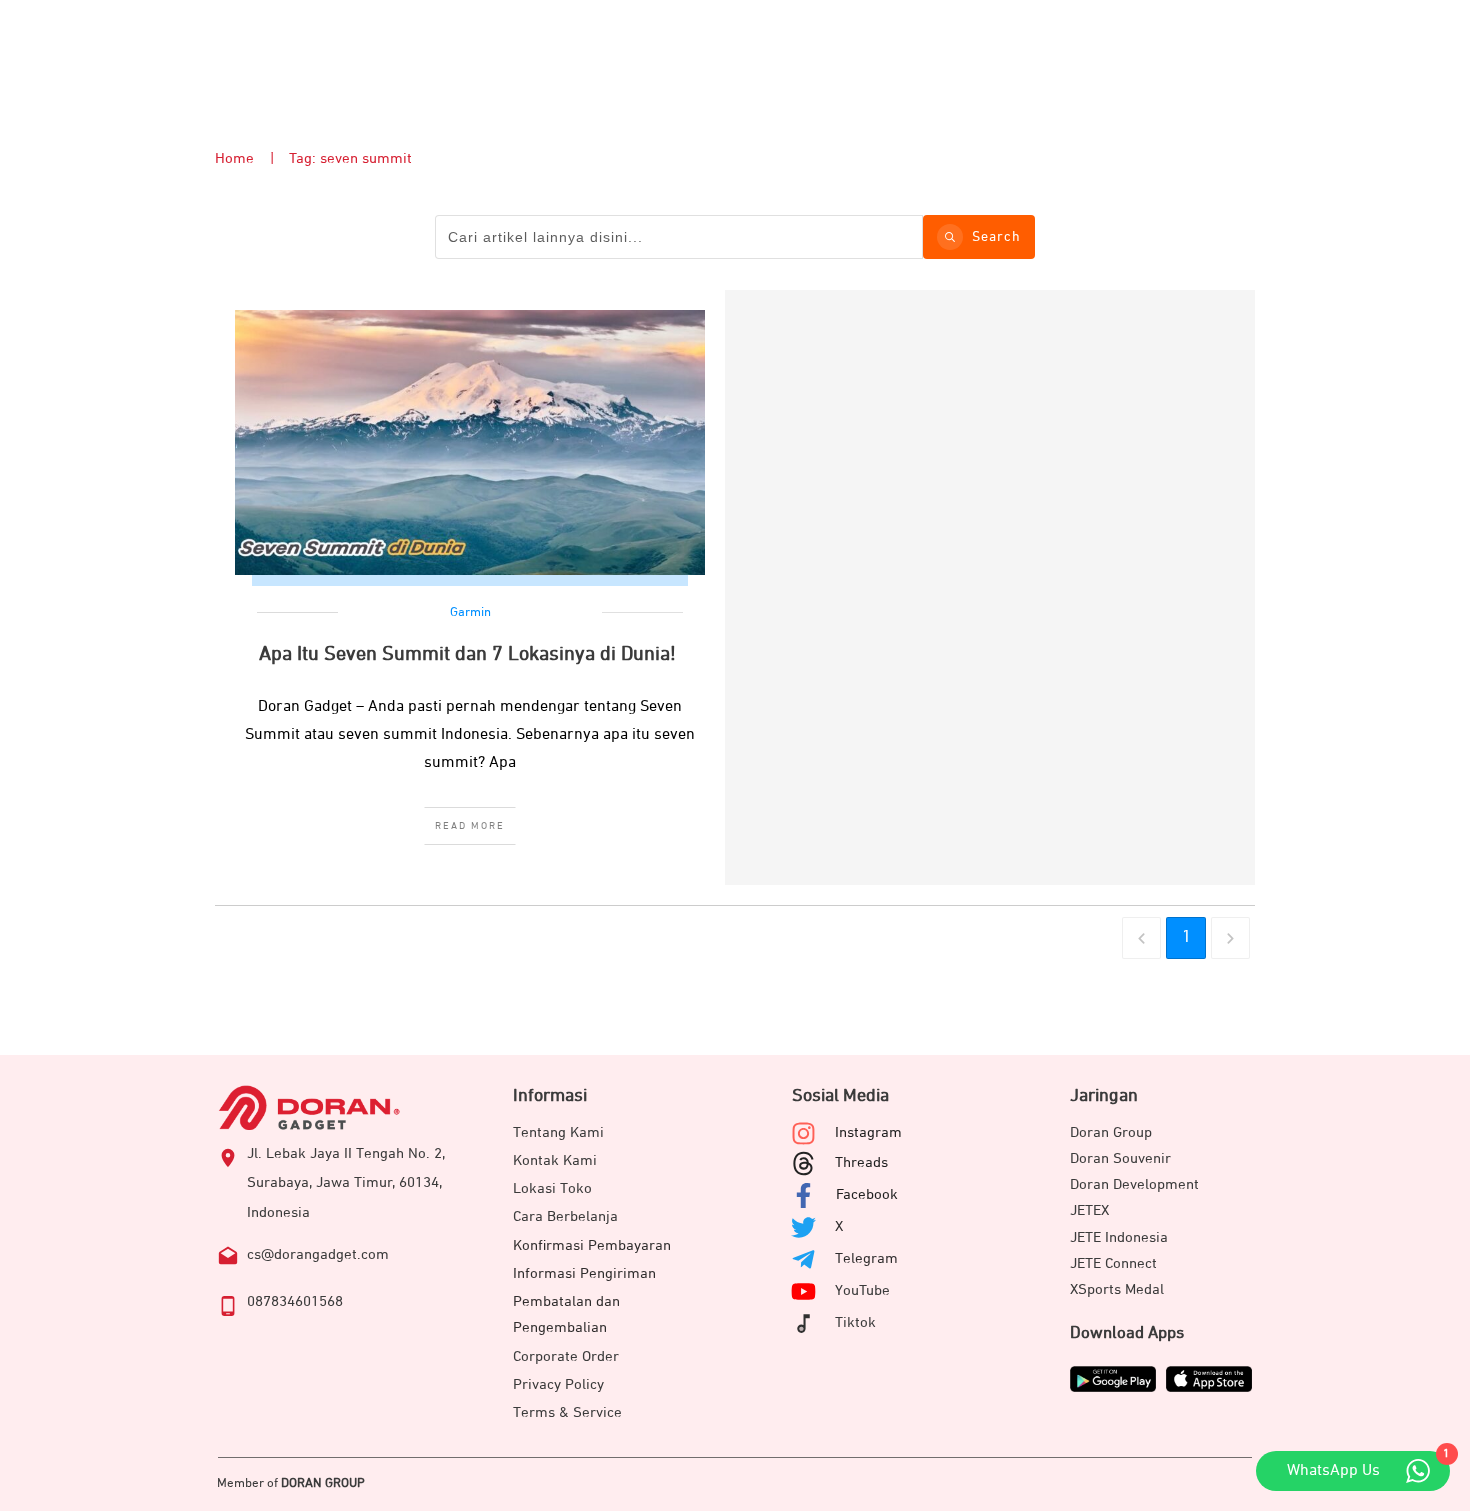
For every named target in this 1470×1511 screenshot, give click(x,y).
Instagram (868, 1132)
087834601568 (295, 1301)
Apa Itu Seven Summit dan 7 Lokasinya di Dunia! (470, 654)
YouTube (862, 1290)
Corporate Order (566, 1356)
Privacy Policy (558, 1384)
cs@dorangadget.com (318, 1254)
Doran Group (1111, 1132)
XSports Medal (1117, 1289)
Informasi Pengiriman (584, 1273)
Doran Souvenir (1120, 1158)
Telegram (866, 1258)
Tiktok (855, 1322)
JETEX (1089, 1210)
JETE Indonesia (1119, 1237)
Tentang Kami (558, 1132)
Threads (861, 1162)
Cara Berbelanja (565, 1216)
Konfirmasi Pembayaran (592, 1245)
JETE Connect (1113, 1263)
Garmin (470, 612)
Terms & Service (567, 1412)
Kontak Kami (555, 1160)
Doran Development (1134, 1184)
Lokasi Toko (552, 1188)
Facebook (867, 1194)
